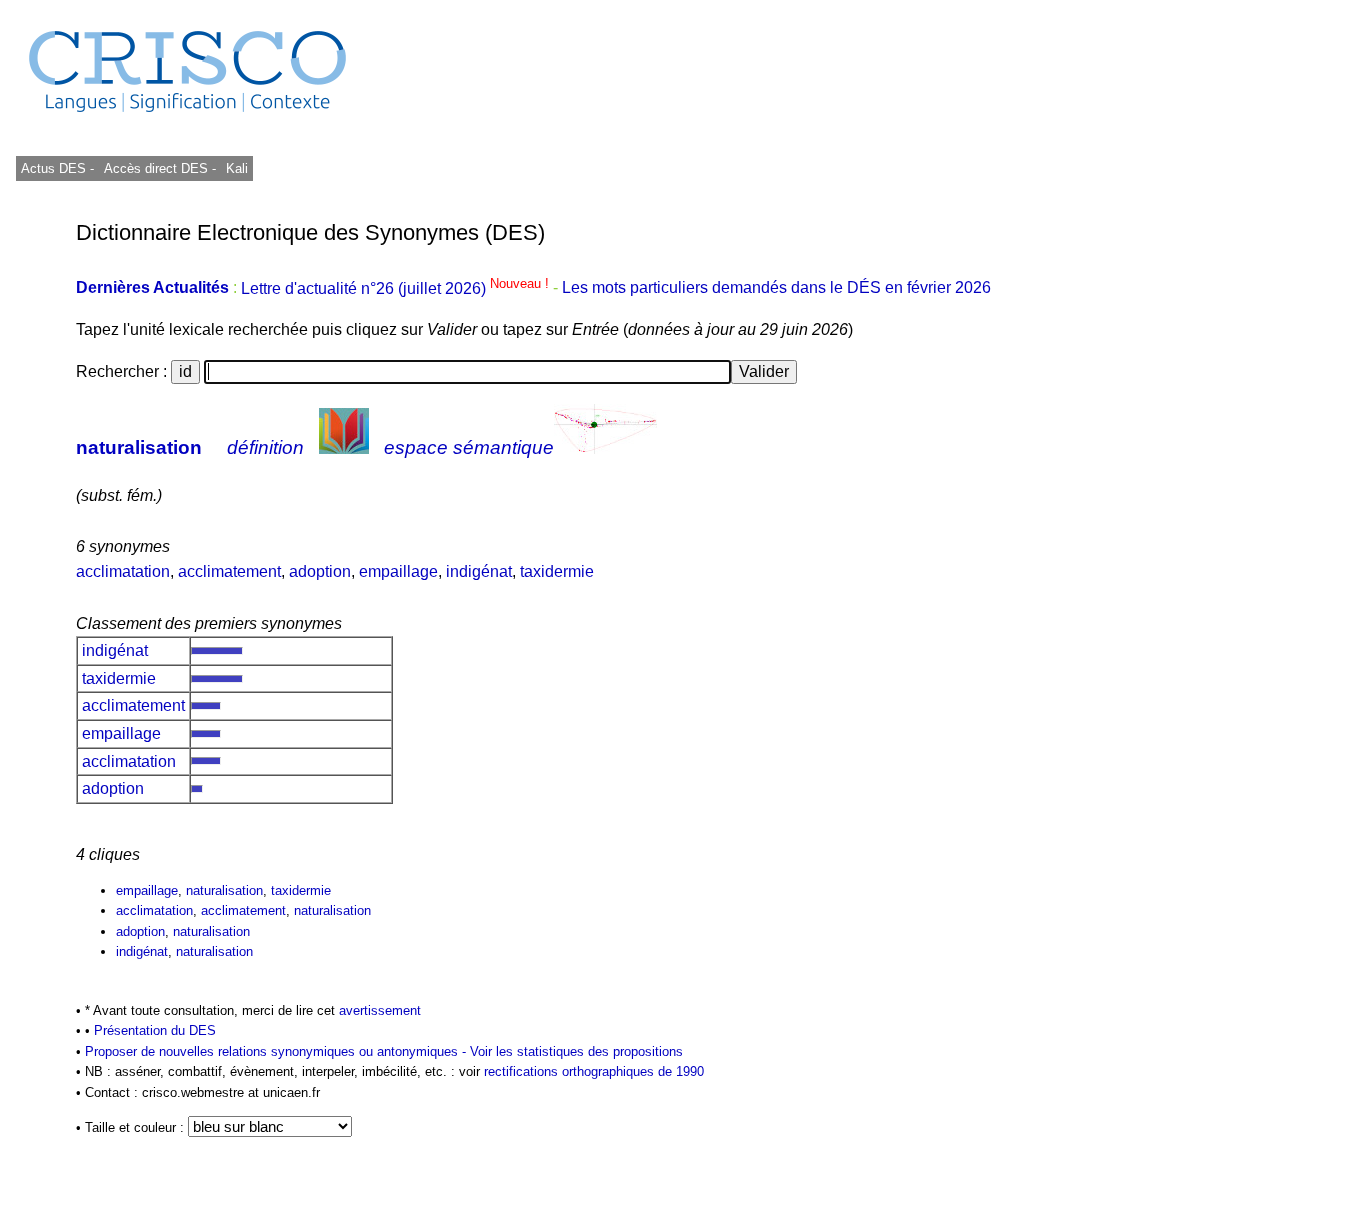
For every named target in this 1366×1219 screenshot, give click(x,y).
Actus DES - (57, 168)
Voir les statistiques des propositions (576, 1051)
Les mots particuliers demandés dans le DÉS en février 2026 (776, 288)
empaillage (398, 571)
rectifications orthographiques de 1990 (594, 1071)
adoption (320, 571)
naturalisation (139, 447)
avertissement (380, 1010)
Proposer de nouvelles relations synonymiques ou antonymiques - (277, 1051)
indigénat (479, 571)
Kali (237, 168)
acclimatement (229, 571)
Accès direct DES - (160, 168)
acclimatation (123, 571)
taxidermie (557, 571)
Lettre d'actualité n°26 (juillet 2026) (397, 288)
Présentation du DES (155, 1030)
